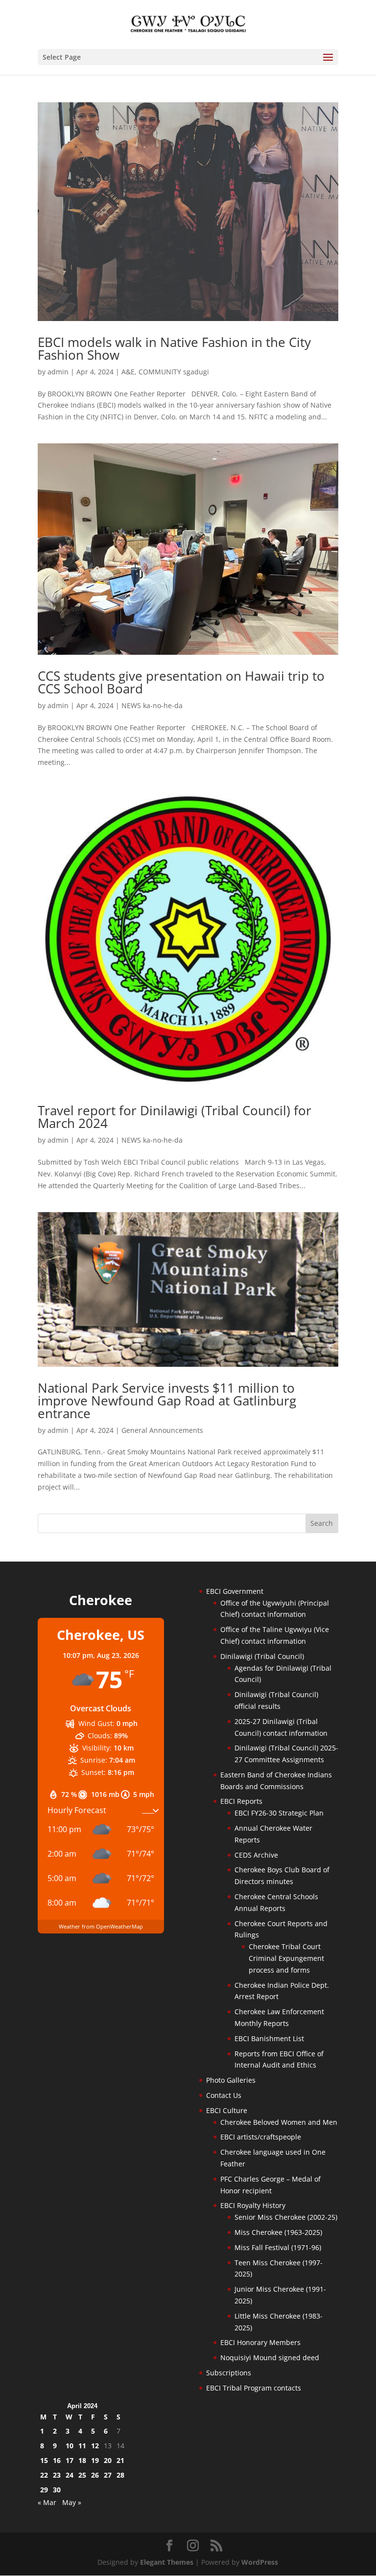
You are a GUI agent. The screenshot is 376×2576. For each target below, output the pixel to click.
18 (82, 2460)
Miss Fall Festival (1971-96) (278, 2247)
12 (95, 2446)
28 (120, 2475)
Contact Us (224, 2095)
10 (70, 2446)
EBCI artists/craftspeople (261, 2137)
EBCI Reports (241, 1801)
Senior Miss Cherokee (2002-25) (286, 2217)
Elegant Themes (167, 2562)
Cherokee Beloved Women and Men (279, 2122)
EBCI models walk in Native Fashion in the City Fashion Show (174, 348)
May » (72, 2502)
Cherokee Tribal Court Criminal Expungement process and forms (286, 1958)
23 (57, 2475)
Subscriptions (229, 2373)
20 (108, 2460)
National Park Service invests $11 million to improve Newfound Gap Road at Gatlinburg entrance (167, 1401)
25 (82, 2475)
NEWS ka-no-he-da (152, 705)
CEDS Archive (256, 1855)
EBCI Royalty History (253, 2205)
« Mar (47, 2502)
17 (70, 2460)
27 (108, 2475)
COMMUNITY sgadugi (174, 372)
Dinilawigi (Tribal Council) (262, 1656)
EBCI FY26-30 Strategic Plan (279, 1813)
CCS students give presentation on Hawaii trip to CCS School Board (181, 682)
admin (58, 372)
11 (82, 2446)
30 (57, 2490)
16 (57, 2460)
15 (44, 2460)
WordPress (260, 2562)
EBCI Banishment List (269, 2038)
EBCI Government (235, 1591)
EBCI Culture (227, 2110)
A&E (128, 372)
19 (95, 2460)
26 (95, 2475)
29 (44, 2490)
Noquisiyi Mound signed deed (270, 2357)
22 (44, 2475)
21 (120, 2460)
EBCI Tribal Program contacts (254, 2388)
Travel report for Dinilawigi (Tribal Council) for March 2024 (175, 1117)
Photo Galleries (231, 2080)
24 (70, 2475)
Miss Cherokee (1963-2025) (278, 2232)
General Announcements (162, 1430)
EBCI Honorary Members (260, 2342)
